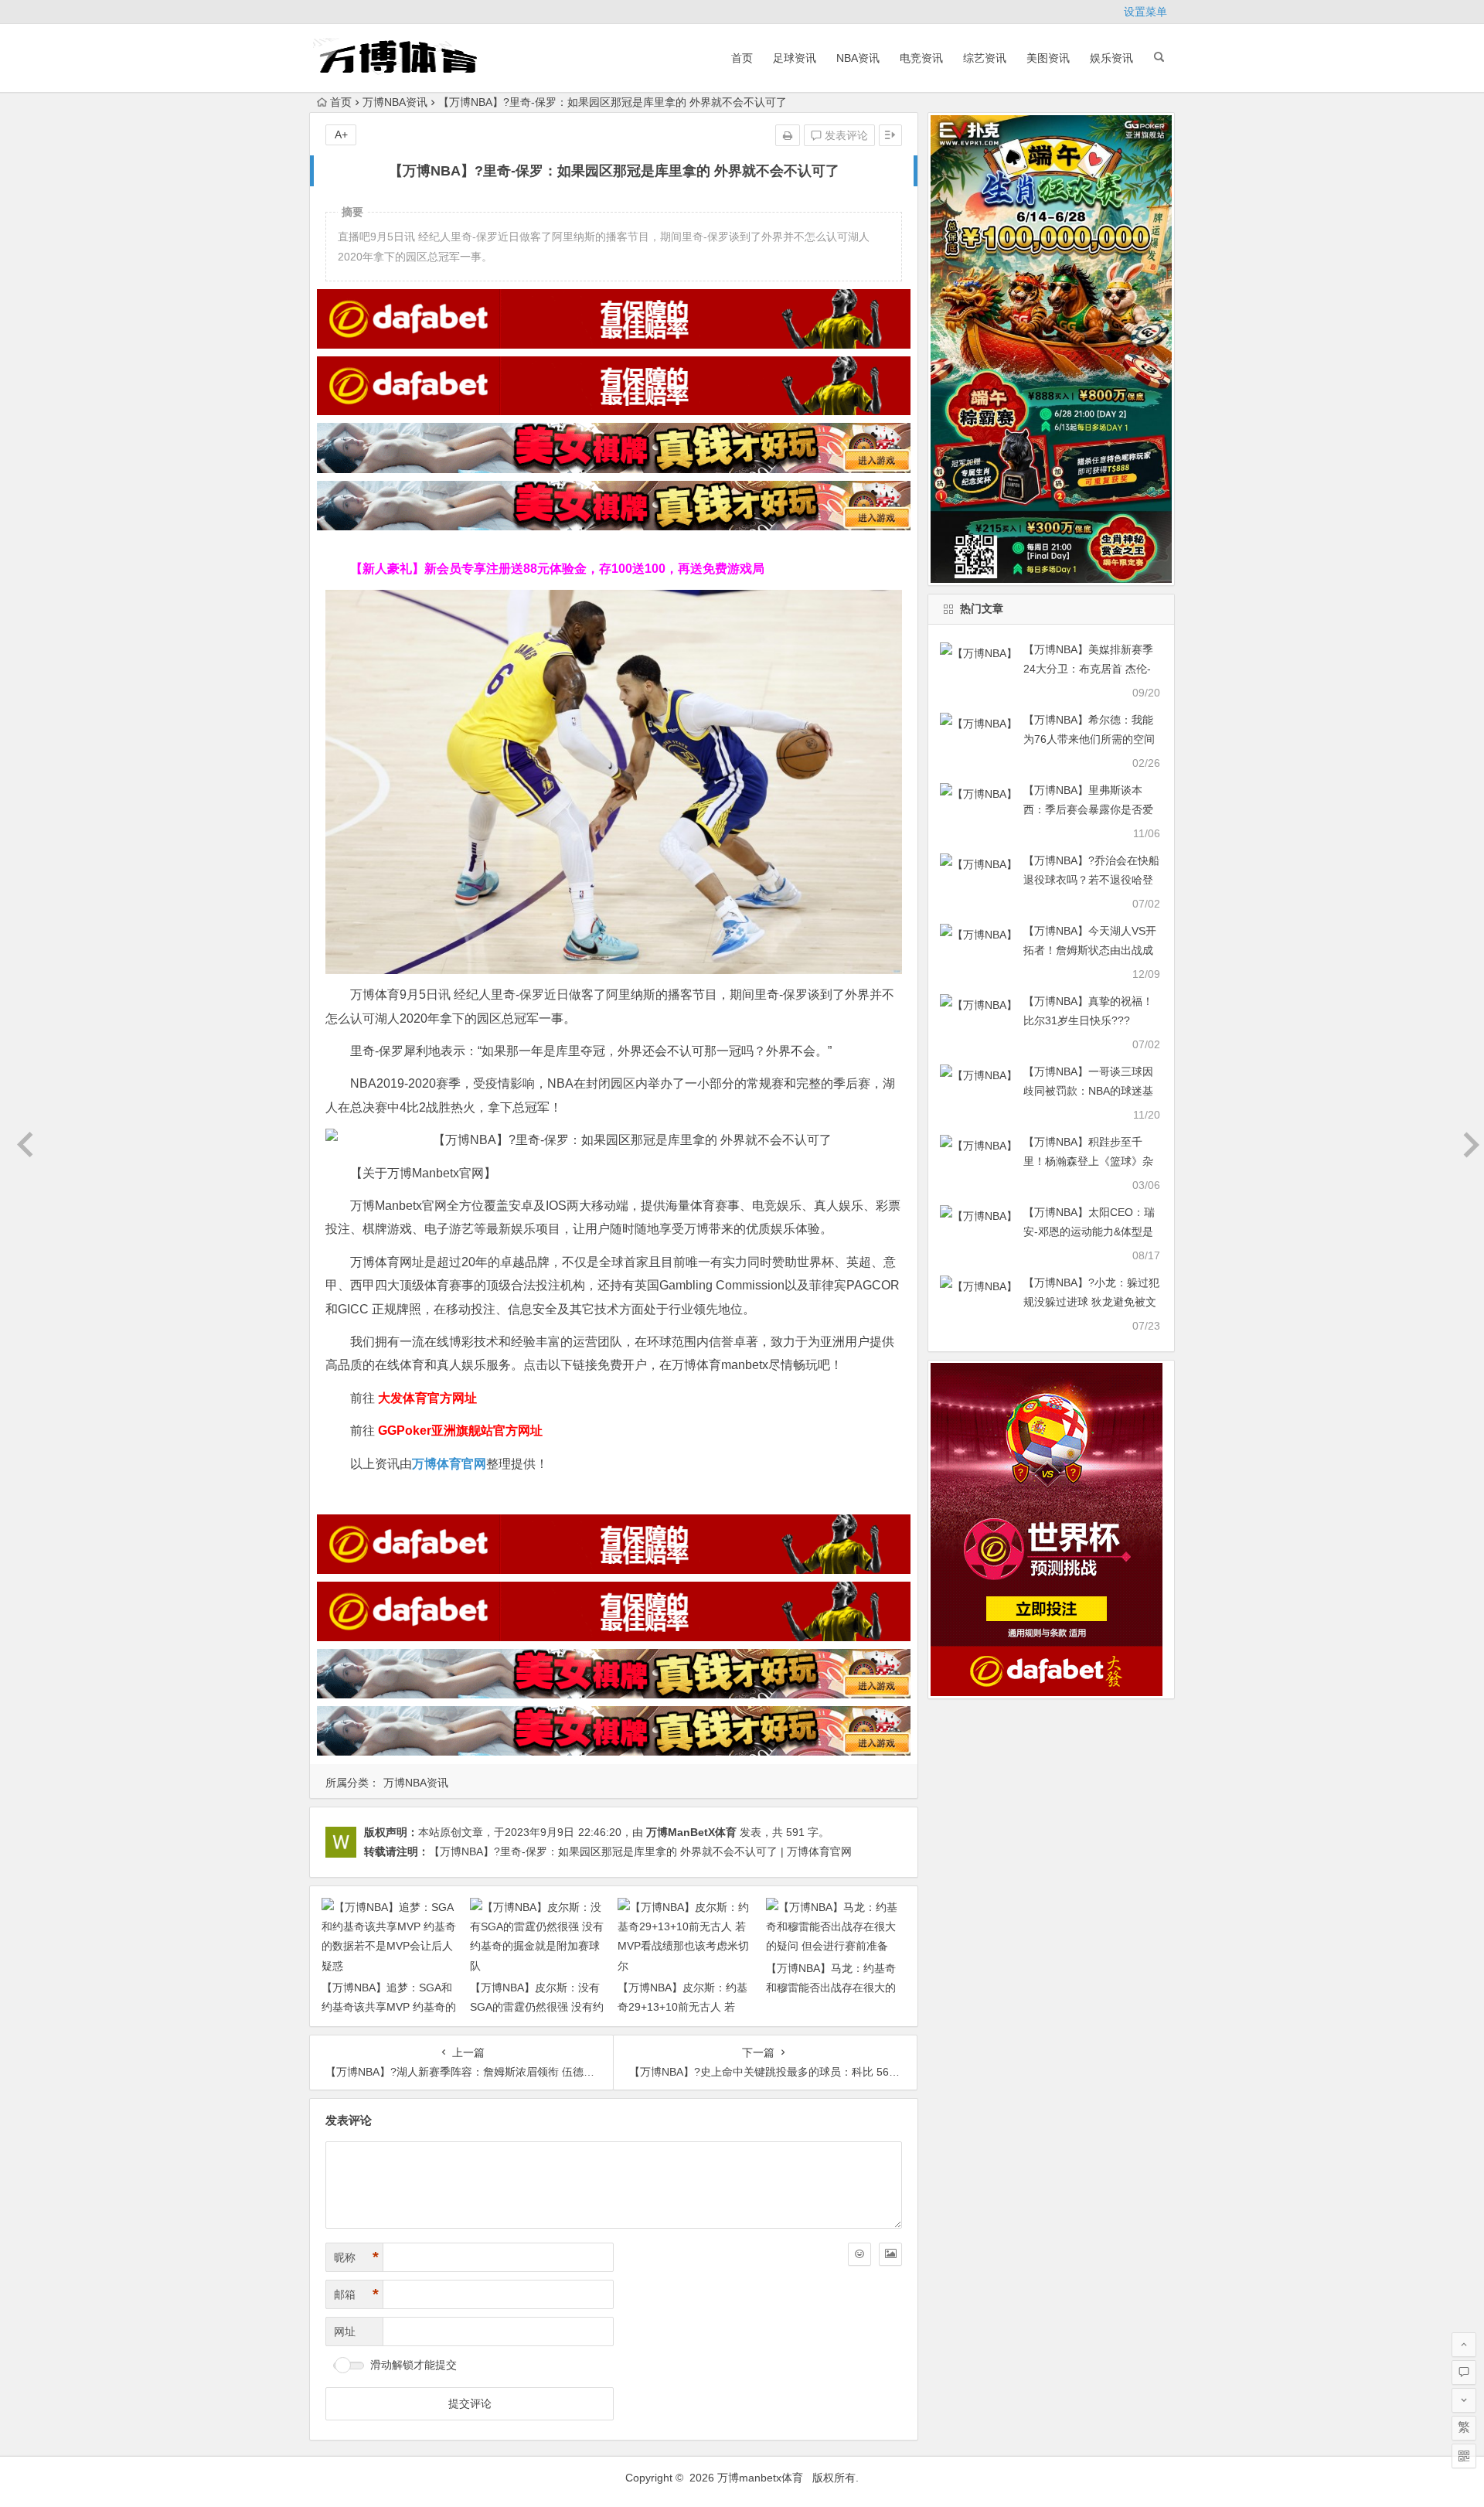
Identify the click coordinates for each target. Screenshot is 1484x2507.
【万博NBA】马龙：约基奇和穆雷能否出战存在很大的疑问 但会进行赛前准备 (831, 1988)
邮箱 (356, 2294)
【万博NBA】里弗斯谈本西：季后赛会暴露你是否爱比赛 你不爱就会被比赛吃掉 (1090, 809)
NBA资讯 (858, 58)
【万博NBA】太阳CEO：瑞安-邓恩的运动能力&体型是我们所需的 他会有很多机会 (1090, 1231)
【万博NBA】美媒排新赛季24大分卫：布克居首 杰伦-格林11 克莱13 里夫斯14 (1088, 669)
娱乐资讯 (1111, 58)
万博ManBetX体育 (691, 1832)
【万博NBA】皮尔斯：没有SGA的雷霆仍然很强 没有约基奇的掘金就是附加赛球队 (537, 2007)
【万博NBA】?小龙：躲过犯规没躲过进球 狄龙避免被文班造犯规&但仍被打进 (1091, 1302)
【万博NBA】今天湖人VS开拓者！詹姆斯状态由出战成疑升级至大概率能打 (1090, 950)
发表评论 (845, 135)
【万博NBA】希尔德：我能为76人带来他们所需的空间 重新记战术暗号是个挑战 (1089, 739)
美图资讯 (1048, 58)
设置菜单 (1145, 12)
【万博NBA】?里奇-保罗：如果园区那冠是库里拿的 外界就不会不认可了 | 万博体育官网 (640, 1851)
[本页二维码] (1464, 2456)
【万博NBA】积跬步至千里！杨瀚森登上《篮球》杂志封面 (1088, 1161)
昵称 (356, 2257)
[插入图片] (890, 2254)
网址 (345, 2332)
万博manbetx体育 (760, 2478)
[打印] (788, 135)
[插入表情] (859, 2254)
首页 (742, 58)
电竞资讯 (921, 58)
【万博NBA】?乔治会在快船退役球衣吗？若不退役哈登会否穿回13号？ (1091, 880)
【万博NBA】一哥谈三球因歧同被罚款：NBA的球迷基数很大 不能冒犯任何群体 (1088, 1091)
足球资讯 (795, 58)
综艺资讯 (985, 58)
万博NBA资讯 (395, 102)
